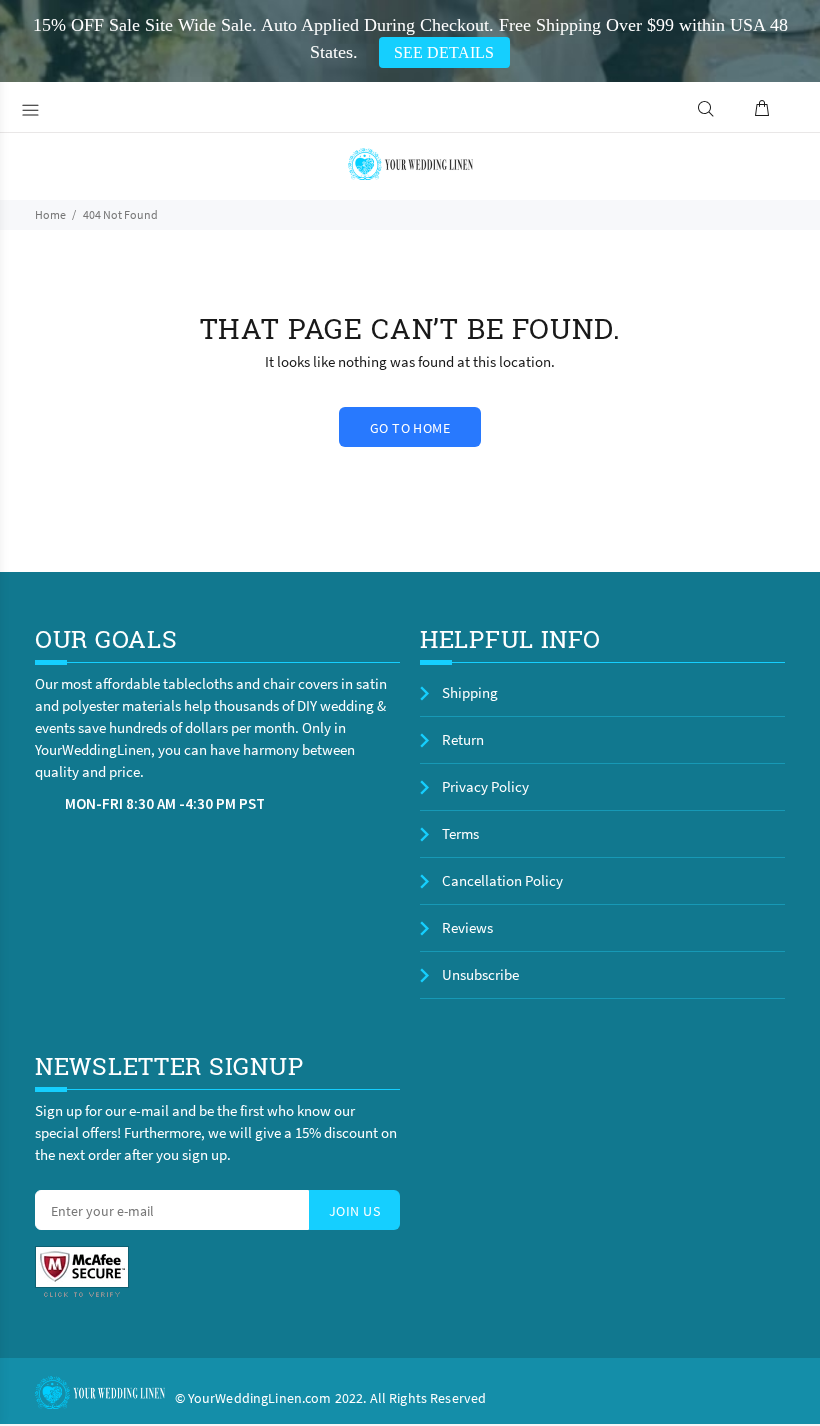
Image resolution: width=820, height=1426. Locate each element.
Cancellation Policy (502, 880)
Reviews (467, 927)
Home (50, 214)
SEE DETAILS (444, 52)
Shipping (470, 692)
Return (463, 739)
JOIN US (354, 1211)
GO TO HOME (410, 428)
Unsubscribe (480, 974)
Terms (460, 833)
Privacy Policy (485, 786)
